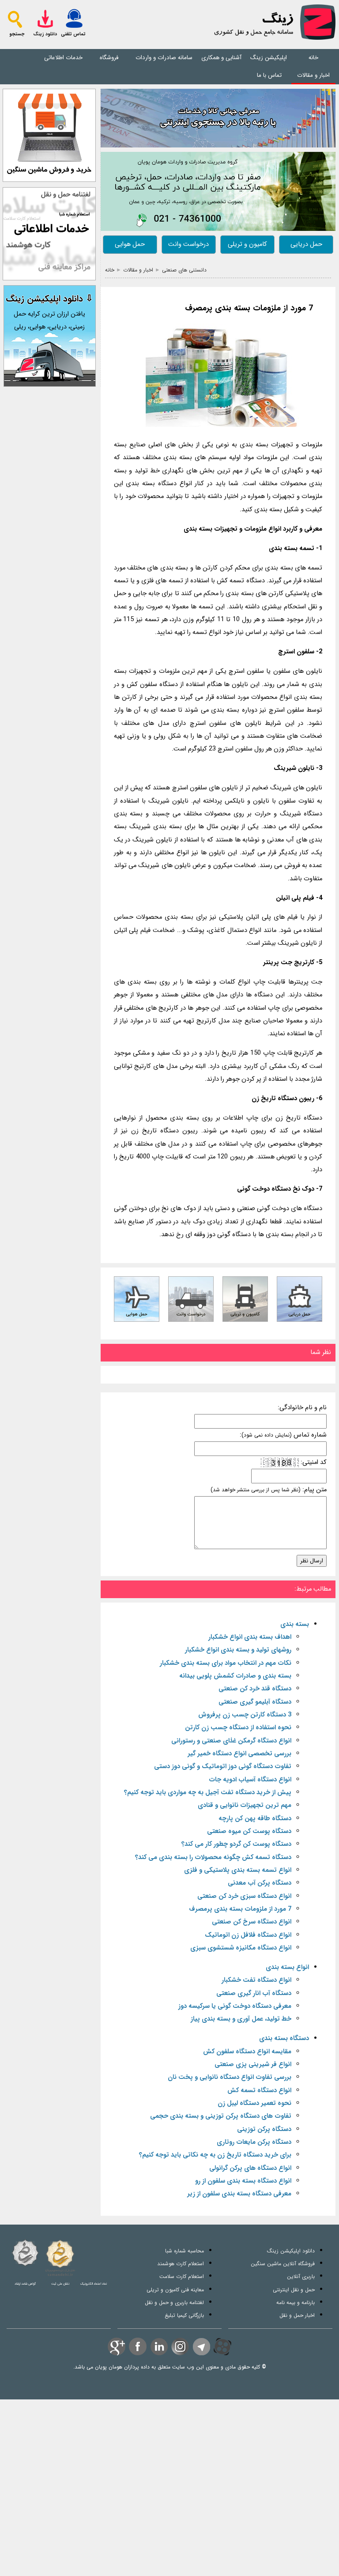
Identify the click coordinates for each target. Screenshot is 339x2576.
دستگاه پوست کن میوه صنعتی (249, 1831)
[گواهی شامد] (25, 2253)
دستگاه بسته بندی (284, 2039)
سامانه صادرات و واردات (164, 58)
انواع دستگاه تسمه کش (259, 2091)
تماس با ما (269, 75)
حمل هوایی (130, 244)
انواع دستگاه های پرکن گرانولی (250, 2168)
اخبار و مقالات (313, 75)
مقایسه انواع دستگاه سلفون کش (247, 2052)
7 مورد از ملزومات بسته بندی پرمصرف (249, 308)
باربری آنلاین (301, 2276)
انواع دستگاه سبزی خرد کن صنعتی (244, 1896)
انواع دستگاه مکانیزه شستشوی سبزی (241, 1948)
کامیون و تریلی (247, 244)
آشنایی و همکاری (221, 58)
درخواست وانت (188, 244)
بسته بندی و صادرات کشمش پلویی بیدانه (235, 1676)
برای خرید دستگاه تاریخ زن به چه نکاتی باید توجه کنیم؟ (215, 2155)
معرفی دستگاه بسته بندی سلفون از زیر (239, 2194)
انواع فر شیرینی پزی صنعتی (253, 2065)
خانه (313, 58)
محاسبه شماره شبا (185, 2251)
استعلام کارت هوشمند (181, 2264)
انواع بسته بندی (287, 1967)
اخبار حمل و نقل (297, 2315)
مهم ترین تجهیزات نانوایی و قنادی (245, 1805)
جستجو (17, 34)
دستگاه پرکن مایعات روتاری (254, 2142)
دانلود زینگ (45, 34)
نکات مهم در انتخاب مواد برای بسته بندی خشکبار (226, 1663)
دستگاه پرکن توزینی (264, 2129)
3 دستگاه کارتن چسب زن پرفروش (245, 1715)
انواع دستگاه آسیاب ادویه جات (250, 1780)
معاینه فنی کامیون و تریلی (175, 2290)
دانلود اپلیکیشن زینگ (291, 2251)
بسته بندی (295, 1624)
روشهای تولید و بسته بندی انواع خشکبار (238, 1650)
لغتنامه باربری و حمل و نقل (174, 2303)
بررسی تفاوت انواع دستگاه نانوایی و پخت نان (230, 2077)
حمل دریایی (306, 244)
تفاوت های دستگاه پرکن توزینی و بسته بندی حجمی (221, 2116)
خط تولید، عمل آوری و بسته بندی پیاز (241, 2019)
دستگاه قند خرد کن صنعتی (255, 1689)
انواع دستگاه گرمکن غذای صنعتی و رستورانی (231, 1741)
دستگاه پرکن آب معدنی (260, 1883)
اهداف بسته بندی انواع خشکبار (250, 1637)
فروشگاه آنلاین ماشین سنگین (283, 2264)
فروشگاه (109, 58)
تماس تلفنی (73, 34)
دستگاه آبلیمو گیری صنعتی (255, 1702)
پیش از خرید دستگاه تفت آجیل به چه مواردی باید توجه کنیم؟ (208, 1793)
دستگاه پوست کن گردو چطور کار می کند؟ (236, 1844)
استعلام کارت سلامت (182, 2276)
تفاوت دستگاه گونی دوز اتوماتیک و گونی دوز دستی (223, 1767)
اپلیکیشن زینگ (269, 58)
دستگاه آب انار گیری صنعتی (254, 1993)
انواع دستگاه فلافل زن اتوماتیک (248, 1935)
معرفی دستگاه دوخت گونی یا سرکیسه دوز (235, 2006)
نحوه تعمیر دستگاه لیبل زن (254, 2103)
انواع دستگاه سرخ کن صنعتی (252, 1922)
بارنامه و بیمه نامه (296, 2303)
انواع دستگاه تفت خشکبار (256, 1980)
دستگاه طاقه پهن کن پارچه (255, 1819)
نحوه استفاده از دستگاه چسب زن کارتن (238, 1728)
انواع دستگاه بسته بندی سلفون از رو (243, 2181)
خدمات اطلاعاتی (63, 58)
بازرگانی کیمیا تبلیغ (184, 2315)
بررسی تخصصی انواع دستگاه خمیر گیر (239, 1754)
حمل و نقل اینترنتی (294, 2290)
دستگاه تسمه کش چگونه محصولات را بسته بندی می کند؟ (213, 1858)
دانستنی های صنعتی (184, 270)
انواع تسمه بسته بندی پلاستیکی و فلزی (238, 1870)
